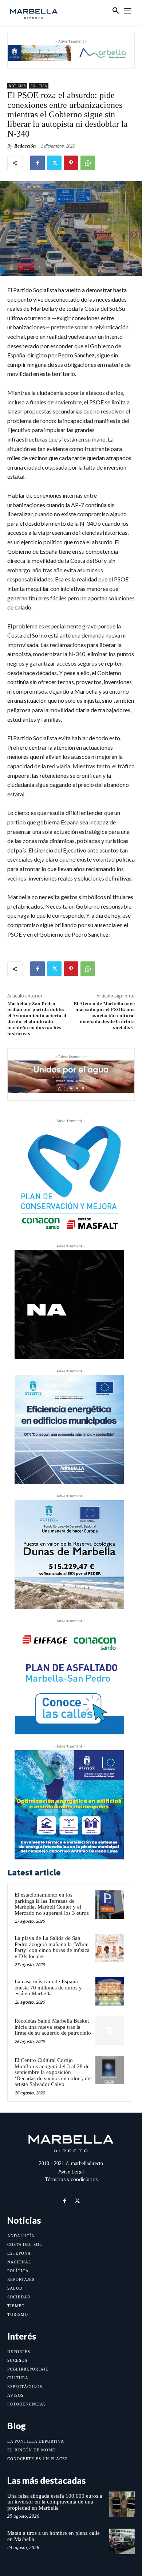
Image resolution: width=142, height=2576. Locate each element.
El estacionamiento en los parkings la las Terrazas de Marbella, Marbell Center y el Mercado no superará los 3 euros (52, 1904)
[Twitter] (54, 163)
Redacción (25, 146)
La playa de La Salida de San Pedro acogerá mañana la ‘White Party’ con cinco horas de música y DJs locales (52, 1947)
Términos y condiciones (71, 2179)
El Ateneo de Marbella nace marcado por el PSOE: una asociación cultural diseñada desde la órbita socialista (104, 1016)
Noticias (17, 86)
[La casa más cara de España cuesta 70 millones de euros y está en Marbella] (110, 1991)
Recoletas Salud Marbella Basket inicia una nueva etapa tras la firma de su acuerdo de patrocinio (53, 2027)
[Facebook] (38, 163)
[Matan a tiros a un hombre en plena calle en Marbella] (122, 2541)
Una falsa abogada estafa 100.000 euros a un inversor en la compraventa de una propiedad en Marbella (55, 2502)
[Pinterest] (71, 163)
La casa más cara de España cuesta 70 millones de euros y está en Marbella (48, 1987)
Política (39, 86)
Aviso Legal (71, 2171)
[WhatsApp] (88, 163)
